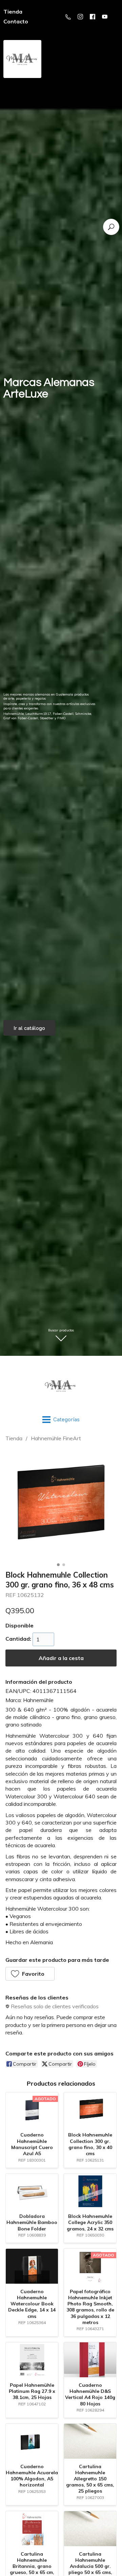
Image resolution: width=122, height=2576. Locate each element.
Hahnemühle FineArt (56, 1438)
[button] (30, 1974)
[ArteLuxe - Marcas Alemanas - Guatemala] (61, 1386)
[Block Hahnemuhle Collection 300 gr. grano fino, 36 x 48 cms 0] (61, 1504)
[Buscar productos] (111, 227)
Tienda (14, 1438)
